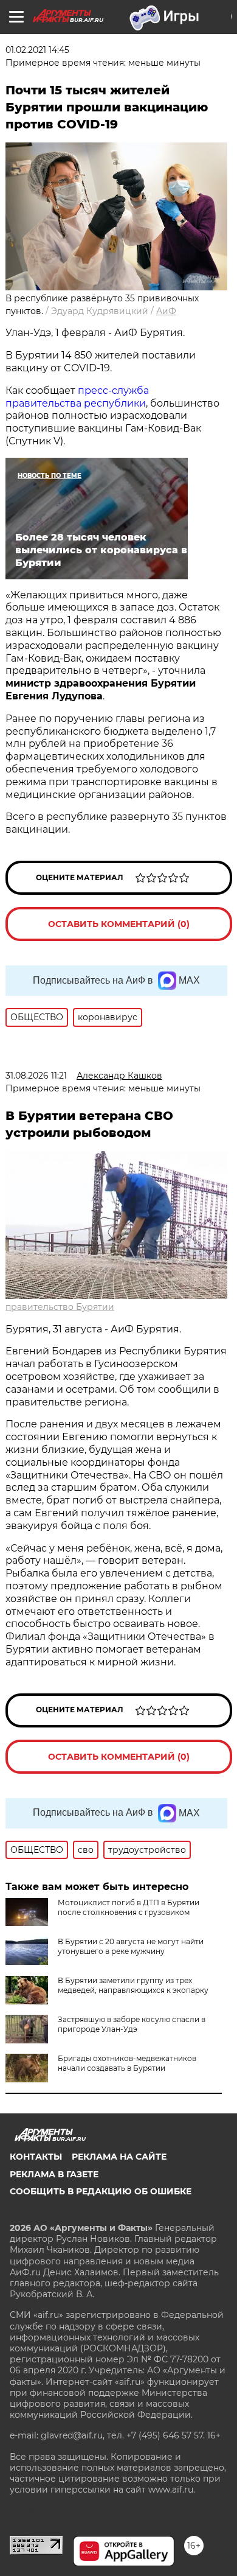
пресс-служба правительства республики (77, 397)
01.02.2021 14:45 (37, 50)
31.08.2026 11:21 (36, 1076)
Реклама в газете (54, 2174)
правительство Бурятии (60, 1307)
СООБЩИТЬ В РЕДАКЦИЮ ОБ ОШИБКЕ (101, 2191)
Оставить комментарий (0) (119, 924)
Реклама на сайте (119, 2157)
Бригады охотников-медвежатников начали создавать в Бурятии (127, 2063)
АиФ (166, 311)
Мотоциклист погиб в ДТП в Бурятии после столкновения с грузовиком (129, 1907)
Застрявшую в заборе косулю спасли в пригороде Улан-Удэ (132, 2024)
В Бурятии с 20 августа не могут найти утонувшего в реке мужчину (131, 1946)
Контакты (36, 2157)
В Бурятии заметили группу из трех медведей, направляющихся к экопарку (133, 1985)
